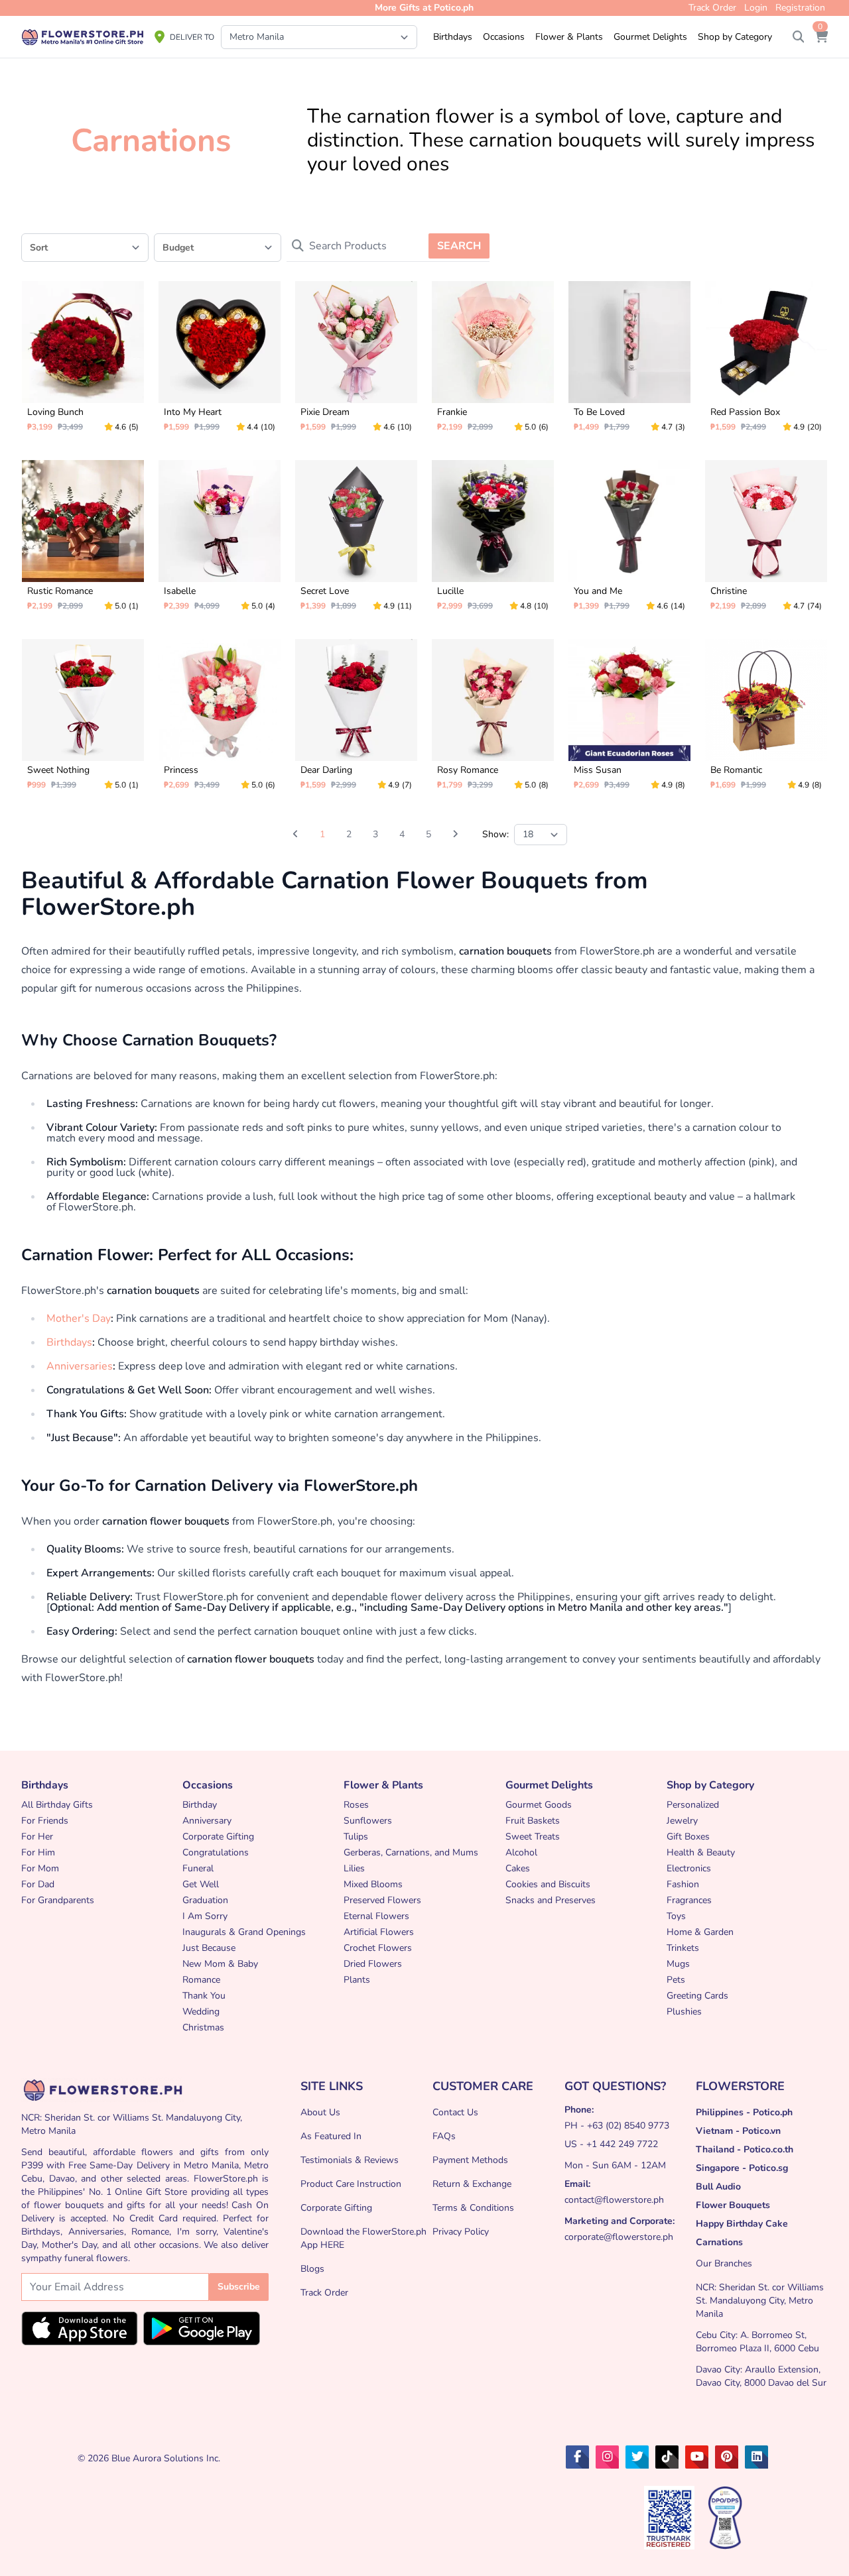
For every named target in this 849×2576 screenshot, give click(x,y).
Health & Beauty (701, 1852)
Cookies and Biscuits (548, 1884)
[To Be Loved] (629, 362)
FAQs (444, 2136)
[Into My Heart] (220, 362)
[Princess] (220, 720)
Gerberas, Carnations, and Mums (411, 1852)
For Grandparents (58, 1900)
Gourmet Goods (539, 1805)
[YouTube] (697, 2457)
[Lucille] (493, 541)
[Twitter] (637, 2457)
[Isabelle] (220, 541)
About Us (320, 2112)
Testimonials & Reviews (350, 2160)
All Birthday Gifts (57, 1805)
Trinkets (683, 1948)
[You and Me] (629, 541)
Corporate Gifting (218, 1837)
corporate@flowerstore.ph (619, 2237)
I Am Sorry (205, 1916)
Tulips (356, 1837)
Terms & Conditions (473, 2208)
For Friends (45, 1821)
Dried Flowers (373, 1964)
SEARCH (459, 246)
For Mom (40, 1868)
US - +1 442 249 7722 (611, 2144)
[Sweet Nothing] (83, 720)
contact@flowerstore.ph (614, 2200)
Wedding (201, 2012)
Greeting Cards (697, 1996)
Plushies (684, 2012)
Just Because (209, 1948)
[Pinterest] (727, 2457)
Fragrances (689, 1900)
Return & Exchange (472, 2184)
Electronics (689, 1868)
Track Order (324, 2293)
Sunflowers (368, 1821)
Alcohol (521, 1852)
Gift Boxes (688, 1837)
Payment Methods (470, 2160)
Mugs (678, 1964)
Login (756, 8)
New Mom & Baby (220, 1964)
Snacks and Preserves (551, 1900)
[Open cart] (821, 37)
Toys (676, 1916)
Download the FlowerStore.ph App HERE (363, 2238)
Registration (800, 8)
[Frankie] (493, 362)
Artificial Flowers (379, 1932)
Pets (676, 1980)
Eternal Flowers (376, 1916)
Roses (356, 1805)
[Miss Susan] (629, 720)
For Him (38, 1852)
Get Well (201, 1884)
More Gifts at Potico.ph (424, 8)
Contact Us (455, 2112)
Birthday (200, 1805)
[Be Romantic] (766, 720)
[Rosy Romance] (493, 720)
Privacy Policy (461, 2232)
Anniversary (207, 1821)
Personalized (693, 1805)
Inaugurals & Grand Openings (244, 1932)
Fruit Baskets (533, 1821)
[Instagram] (607, 2457)
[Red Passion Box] (766, 362)
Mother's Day (79, 1318)
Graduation (205, 1900)
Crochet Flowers (378, 1948)
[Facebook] (577, 2457)
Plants (357, 1980)
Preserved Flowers (382, 1900)
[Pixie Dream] (356, 362)
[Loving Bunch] (83, 362)
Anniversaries (80, 1366)
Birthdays (69, 1342)
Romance (201, 1980)
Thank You (204, 1996)
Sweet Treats (533, 1837)
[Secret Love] (356, 541)
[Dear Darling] (356, 720)
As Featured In (331, 2136)
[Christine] (766, 541)
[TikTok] (667, 2457)
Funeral (198, 1868)
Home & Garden (700, 1932)
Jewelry (682, 1821)
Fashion (683, 1884)
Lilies (354, 1868)
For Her (37, 1837)
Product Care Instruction (351, 2184)
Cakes (518, 1868)
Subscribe (239, 2287)
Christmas (203, 2027)
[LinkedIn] (756, 2457)
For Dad (38, 1884)
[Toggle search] (799, 37)
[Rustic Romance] (83, 541)
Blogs (312, 2269)
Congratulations (216, 1852)
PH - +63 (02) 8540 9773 (617, 2126)
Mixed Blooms (373, 1884)
